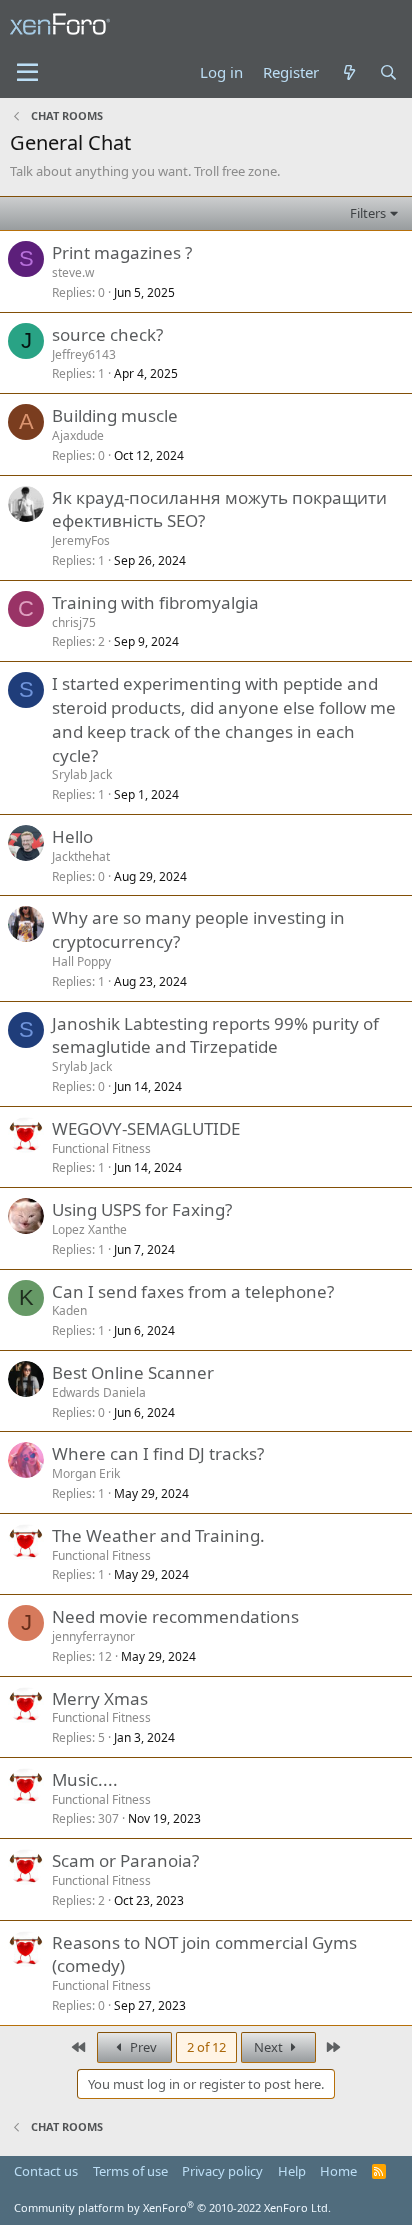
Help (292, 2171)
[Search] (388, 72)
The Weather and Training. (158, 1535)
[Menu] (27, 73)
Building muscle (115, 415)
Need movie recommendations (175, 1616)
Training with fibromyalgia (155, 602)
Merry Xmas (100, 1698)
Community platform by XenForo (172, 2207)
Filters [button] (368, 213)
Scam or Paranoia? (125, 1860)
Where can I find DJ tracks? (158, 1453)
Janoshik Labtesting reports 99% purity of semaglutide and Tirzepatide (215, 1035)
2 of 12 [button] (206, 2047)
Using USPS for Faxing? (142, 1209)
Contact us (46, 2171)
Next (270, 2047)
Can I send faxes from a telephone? (193, 1291)
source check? (107, 334)
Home (338, 2171)
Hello (72, 836)
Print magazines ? (122, 252)
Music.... (85, 1779)
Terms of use (130, 2171)
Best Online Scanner (133, 1372)
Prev (142, 2047)
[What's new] (348, 72)
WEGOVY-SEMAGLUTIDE (146, 1128)
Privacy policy (222, 2171)
